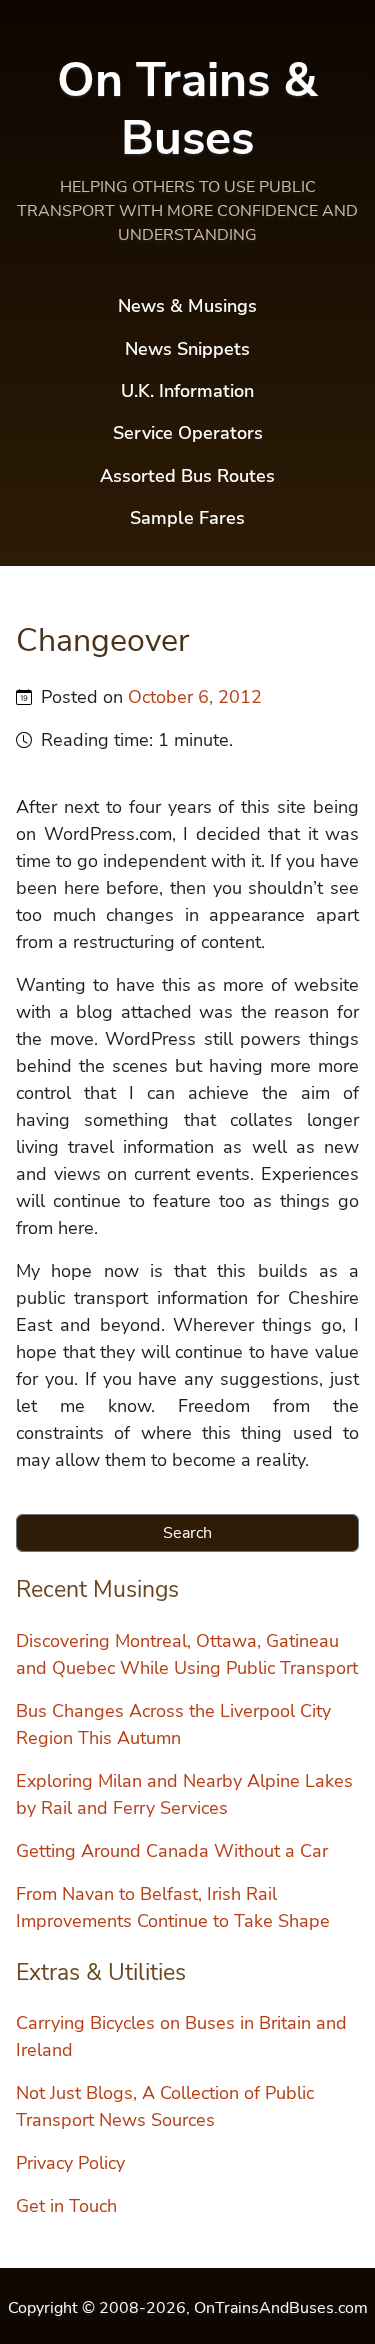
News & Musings (187, 306)
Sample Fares (187, 518)
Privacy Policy (70, 2163)
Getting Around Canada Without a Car (172, 1851)
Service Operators (188, 433)
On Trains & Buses (187, 109)
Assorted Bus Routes (187, 476)
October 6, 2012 (195, 697)
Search (187, 1533)
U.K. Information (187, 391)
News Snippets (187, 349)
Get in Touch (66, 2206)
